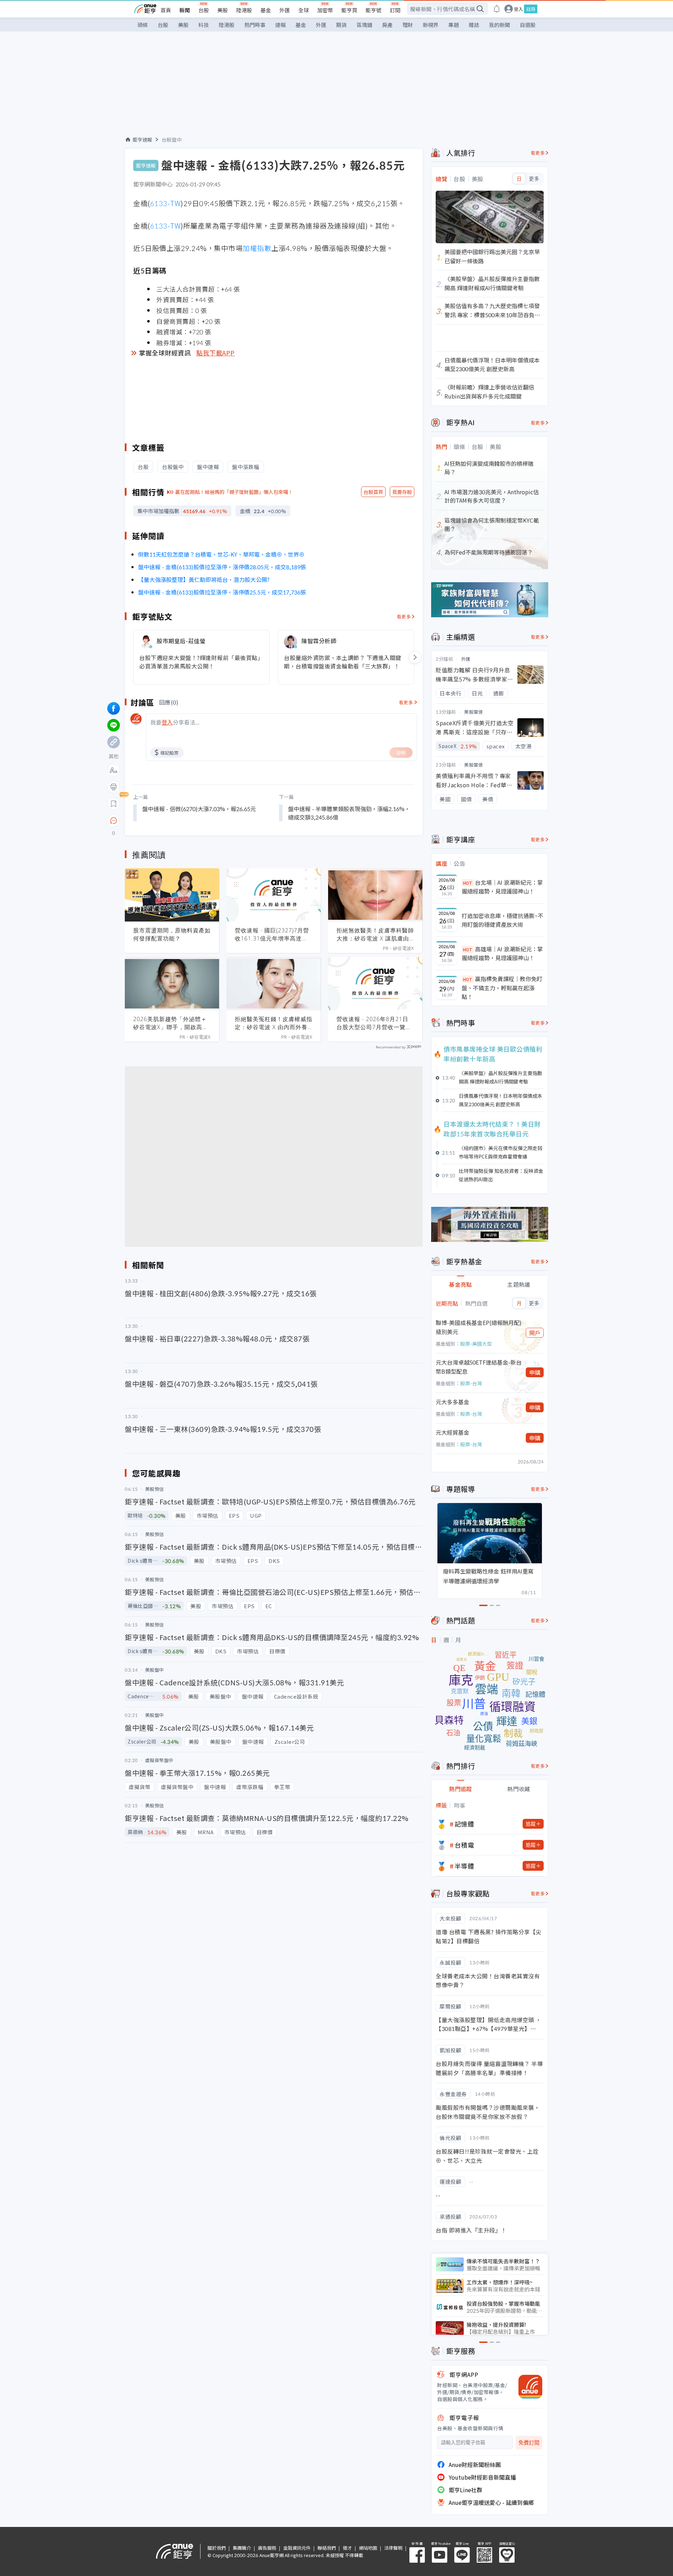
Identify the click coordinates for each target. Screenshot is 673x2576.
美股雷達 (474, 712)
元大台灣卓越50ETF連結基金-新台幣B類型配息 (479, 1367)
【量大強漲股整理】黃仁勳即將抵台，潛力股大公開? (204, 579)
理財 (408, 25)
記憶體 (464, 1824)
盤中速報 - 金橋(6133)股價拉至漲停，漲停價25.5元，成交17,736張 (222, 592)
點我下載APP (216, 353)
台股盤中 (172, 140)
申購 (535, 1372)
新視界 (431, 25)
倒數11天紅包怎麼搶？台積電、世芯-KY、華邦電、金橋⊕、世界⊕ (221, 554)
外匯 (285, 10)
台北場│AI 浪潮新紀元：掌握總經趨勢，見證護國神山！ (502, 887)
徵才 (347, 2548)
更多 (534, 179)
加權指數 (257, 248)
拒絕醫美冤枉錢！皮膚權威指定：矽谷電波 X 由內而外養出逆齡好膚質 (274, 1023)
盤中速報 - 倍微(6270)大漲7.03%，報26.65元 (199, 809)
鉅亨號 (373, 10)
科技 (204, 25)
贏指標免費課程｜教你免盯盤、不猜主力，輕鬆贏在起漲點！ (502, 988)
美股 (223, 10)
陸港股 (244, 10)
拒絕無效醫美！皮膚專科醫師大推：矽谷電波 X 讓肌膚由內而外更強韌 (375, 934)
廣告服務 (267, 2548)
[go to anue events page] (497, 9)
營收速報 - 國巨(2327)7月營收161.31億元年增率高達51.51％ (272, 934)
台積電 (464, 1845)
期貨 (341, 25)
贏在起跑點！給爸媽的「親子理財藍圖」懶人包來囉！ (234, 492)
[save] (114, 804)
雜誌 (474, 25)
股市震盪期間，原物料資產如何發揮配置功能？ (172, 934)
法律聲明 (393, 2548)
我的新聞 (499, 25)
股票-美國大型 (476, 1344)
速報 (280, 25)
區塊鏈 (364, 25)
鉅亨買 (349, 10)
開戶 (535, 1333)
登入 (518, 9)
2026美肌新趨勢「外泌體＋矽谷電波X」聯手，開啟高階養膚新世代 (171, 1023)
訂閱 (395, 10)
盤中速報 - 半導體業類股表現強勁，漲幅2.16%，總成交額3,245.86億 (349, 813)
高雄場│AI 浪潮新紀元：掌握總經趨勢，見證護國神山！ (502, 953)
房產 (387, 25)
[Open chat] (114, 821)
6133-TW (165, 203)
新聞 (185, 10)
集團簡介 (242, 2548)
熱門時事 (255, 25)
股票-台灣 (471, 1383)
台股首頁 (373, 492)
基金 (266, 10)
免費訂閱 (529, 2443)
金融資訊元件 (297, 2548)
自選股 (528, 25)
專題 (454, 25)
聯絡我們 (327, 2548)
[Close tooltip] (172, 820)
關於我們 (217, 2548)
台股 (204, 10)
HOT (468, 883)
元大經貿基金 (453, 1432)
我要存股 (402, 492)
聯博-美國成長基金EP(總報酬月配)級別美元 (479, 1327)
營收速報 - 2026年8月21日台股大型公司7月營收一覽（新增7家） (372, 1023)
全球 (304, 10)
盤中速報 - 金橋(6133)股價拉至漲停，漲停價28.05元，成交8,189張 (222, 567)
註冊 (531, 9)
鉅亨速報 (142, 140)
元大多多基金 (453, 1402)
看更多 (404, 616)
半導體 (464, 1866)
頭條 (143, 25)
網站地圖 (368, 2548)
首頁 (166, 10)
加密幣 (325, 10)
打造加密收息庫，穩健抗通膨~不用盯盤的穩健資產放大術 (502, 920)
